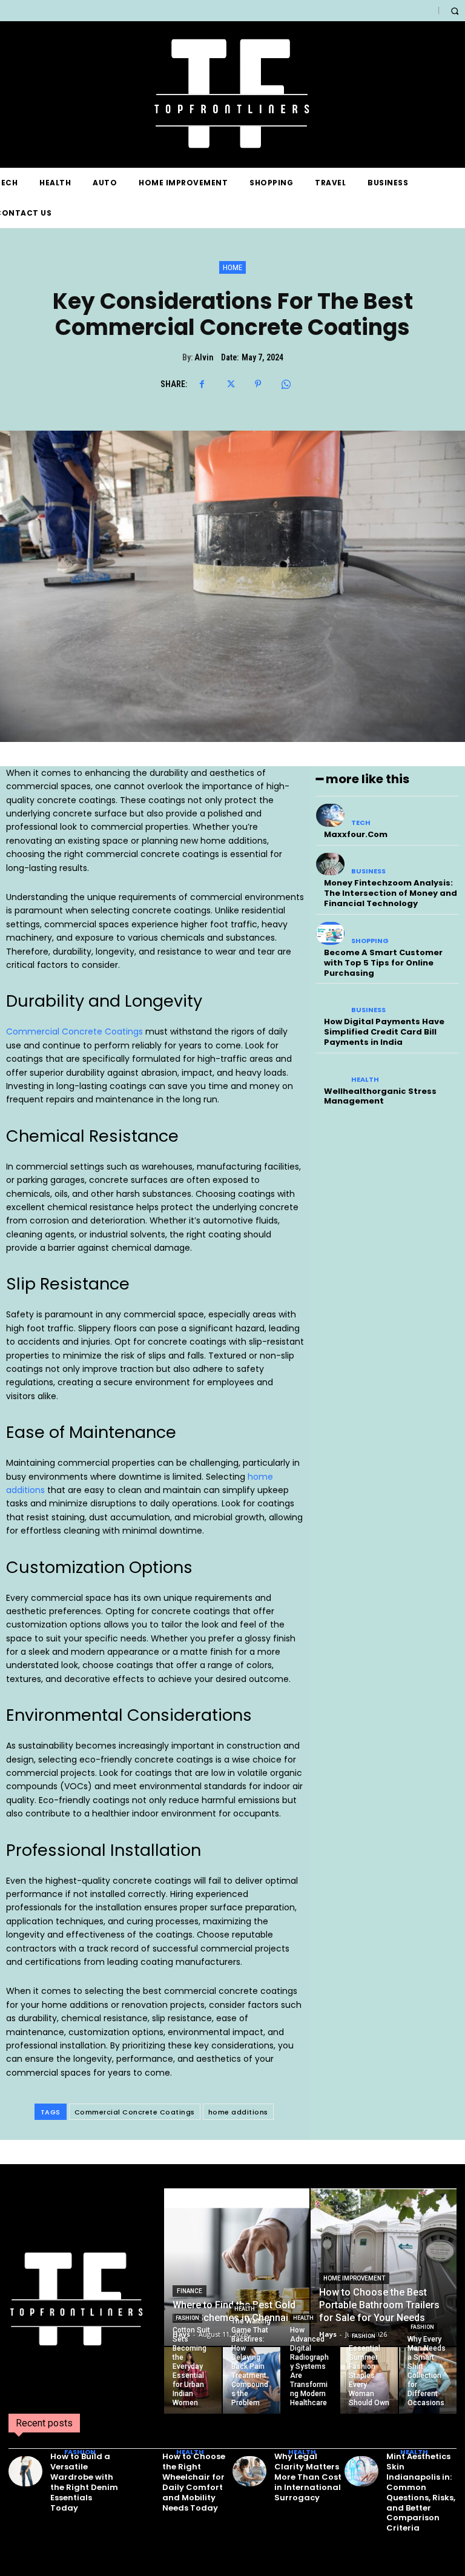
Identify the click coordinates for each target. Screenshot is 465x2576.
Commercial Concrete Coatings (74, 1031)
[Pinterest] (258, 384)
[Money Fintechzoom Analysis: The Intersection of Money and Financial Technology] (330, 864)
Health (365, 1080)
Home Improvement (354, 2278)
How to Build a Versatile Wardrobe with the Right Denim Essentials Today (84, 2482)
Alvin (204, 357)
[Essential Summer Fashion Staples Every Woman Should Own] (369, 2380)
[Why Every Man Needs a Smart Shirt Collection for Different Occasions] (428, 2380)
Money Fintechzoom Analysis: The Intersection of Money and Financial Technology (391, 893)
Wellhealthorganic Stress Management (380, 1096)
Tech (361, 823)
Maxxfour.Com (356, 834)
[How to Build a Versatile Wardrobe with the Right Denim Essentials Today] (25, 2471)
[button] (454, 11)
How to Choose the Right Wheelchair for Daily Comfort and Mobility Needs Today (194, 2482)
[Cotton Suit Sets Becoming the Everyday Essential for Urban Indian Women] (193, 2380)
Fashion (187, 2318)
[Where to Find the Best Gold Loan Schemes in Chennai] (237, 2267)
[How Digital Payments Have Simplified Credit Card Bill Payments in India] (330, 1002)
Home (232, 267)
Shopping (370, 941)
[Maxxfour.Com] (330, 815)
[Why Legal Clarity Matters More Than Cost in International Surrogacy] (249, 2471)
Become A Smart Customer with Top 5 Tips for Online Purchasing (383, 963)
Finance (190, 2291)
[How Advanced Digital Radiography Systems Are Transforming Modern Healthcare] (310, 2380)
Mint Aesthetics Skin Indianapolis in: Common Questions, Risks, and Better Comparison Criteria (421, 2492)
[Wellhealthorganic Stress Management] (330, 1072)
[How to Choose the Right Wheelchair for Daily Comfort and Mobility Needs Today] (137, 2471)
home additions (238, 2112)
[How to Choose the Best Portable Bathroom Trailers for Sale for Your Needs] (384, 2267)
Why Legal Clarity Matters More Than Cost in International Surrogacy (308, 2477)
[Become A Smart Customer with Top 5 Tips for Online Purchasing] (330, 933)
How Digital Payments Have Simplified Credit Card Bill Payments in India (384, 1032)
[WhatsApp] (286, 384)
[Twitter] (230, 384)
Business (368, 871)
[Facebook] (202, 384)
